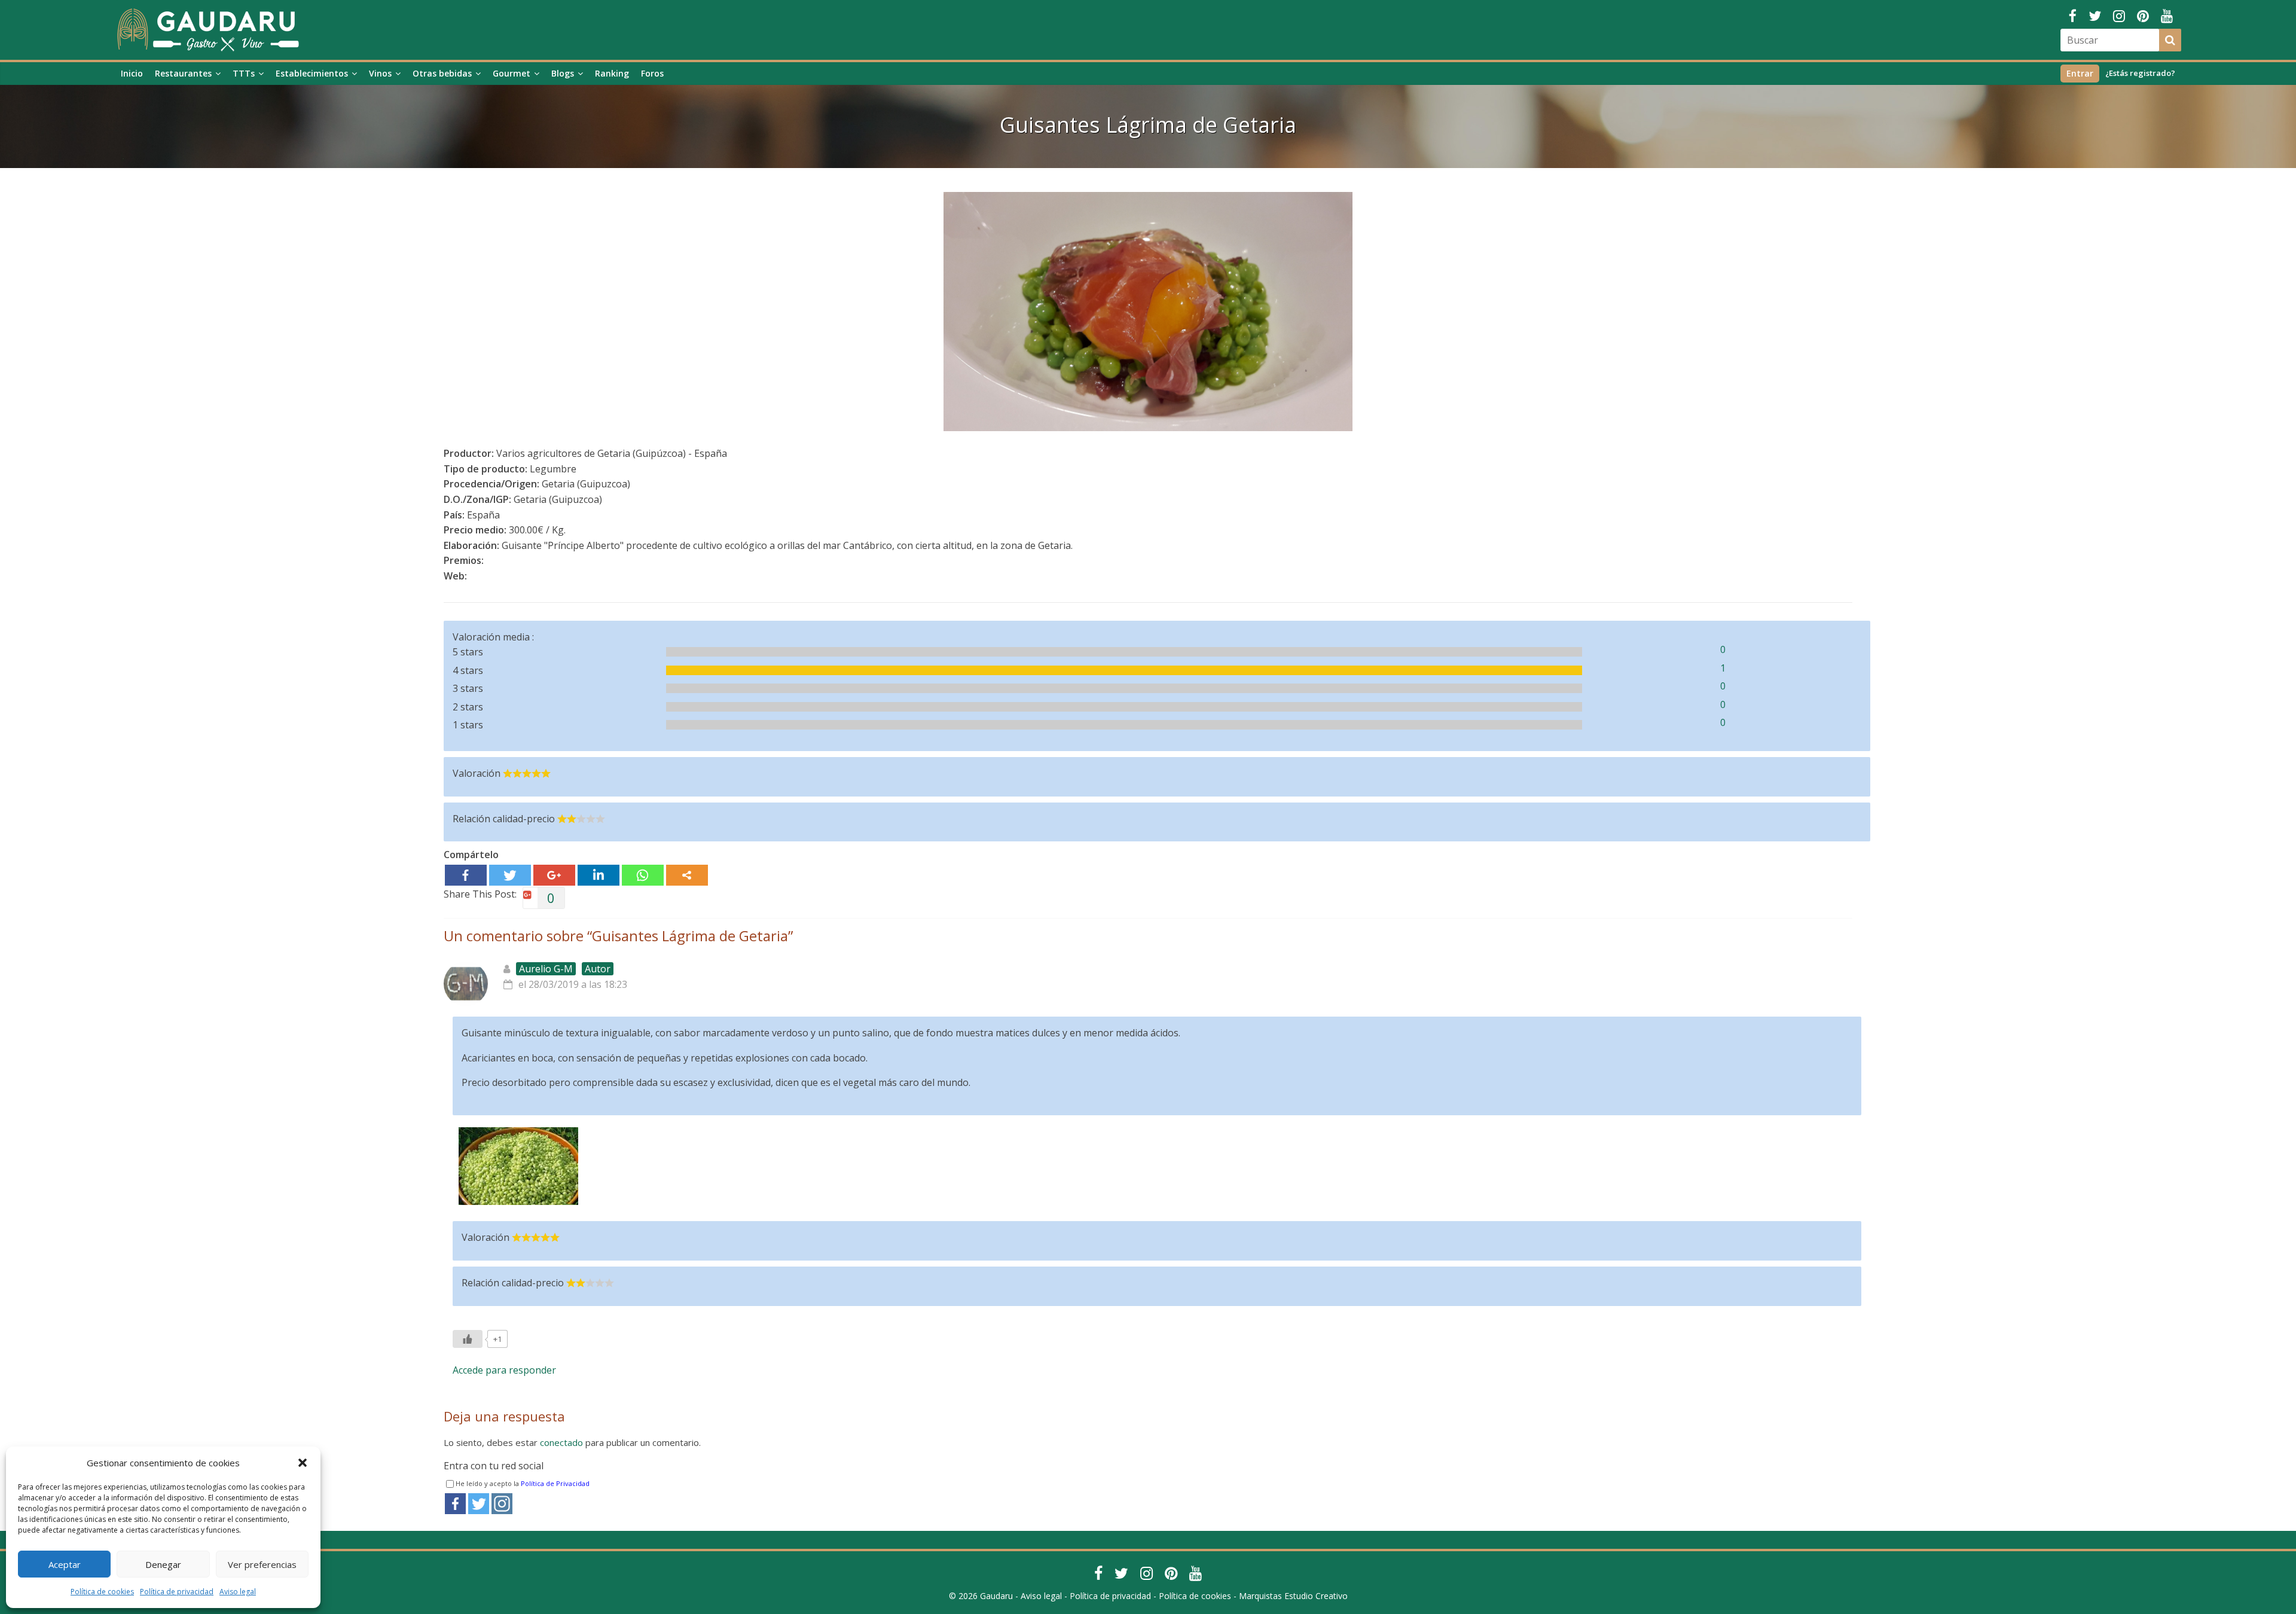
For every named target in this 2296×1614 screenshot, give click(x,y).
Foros (652, 73)
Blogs (563, 73)
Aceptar (65, 1564)
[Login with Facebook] (455, 1504)
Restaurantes (183, 73)
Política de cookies (102, 1592)
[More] (687, 875)
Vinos (380, 73)
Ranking (612, 73)
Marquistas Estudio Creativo (1293, 1596)
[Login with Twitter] (479, 1504)
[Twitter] (510, 875)
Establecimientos (312, 73)
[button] (303, 1463)
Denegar (163, 1564)
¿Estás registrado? (2140, 73)
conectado (561, 1442)
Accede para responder (504, 1370)
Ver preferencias (262, 1564)
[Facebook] (466, 875)
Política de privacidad (177, 1592)
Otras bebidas (442, 73)
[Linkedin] (599, 875)
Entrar (2080, 73)
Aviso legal (238, 1592)
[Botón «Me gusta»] (468, 1339)
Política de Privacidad (555, 1483)
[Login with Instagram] (502, 1504)
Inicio (132, 73)
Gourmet (512, 73)
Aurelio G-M (546, 969)
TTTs (244, 73)
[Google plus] (554, 875)
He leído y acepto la (523, 1483)
